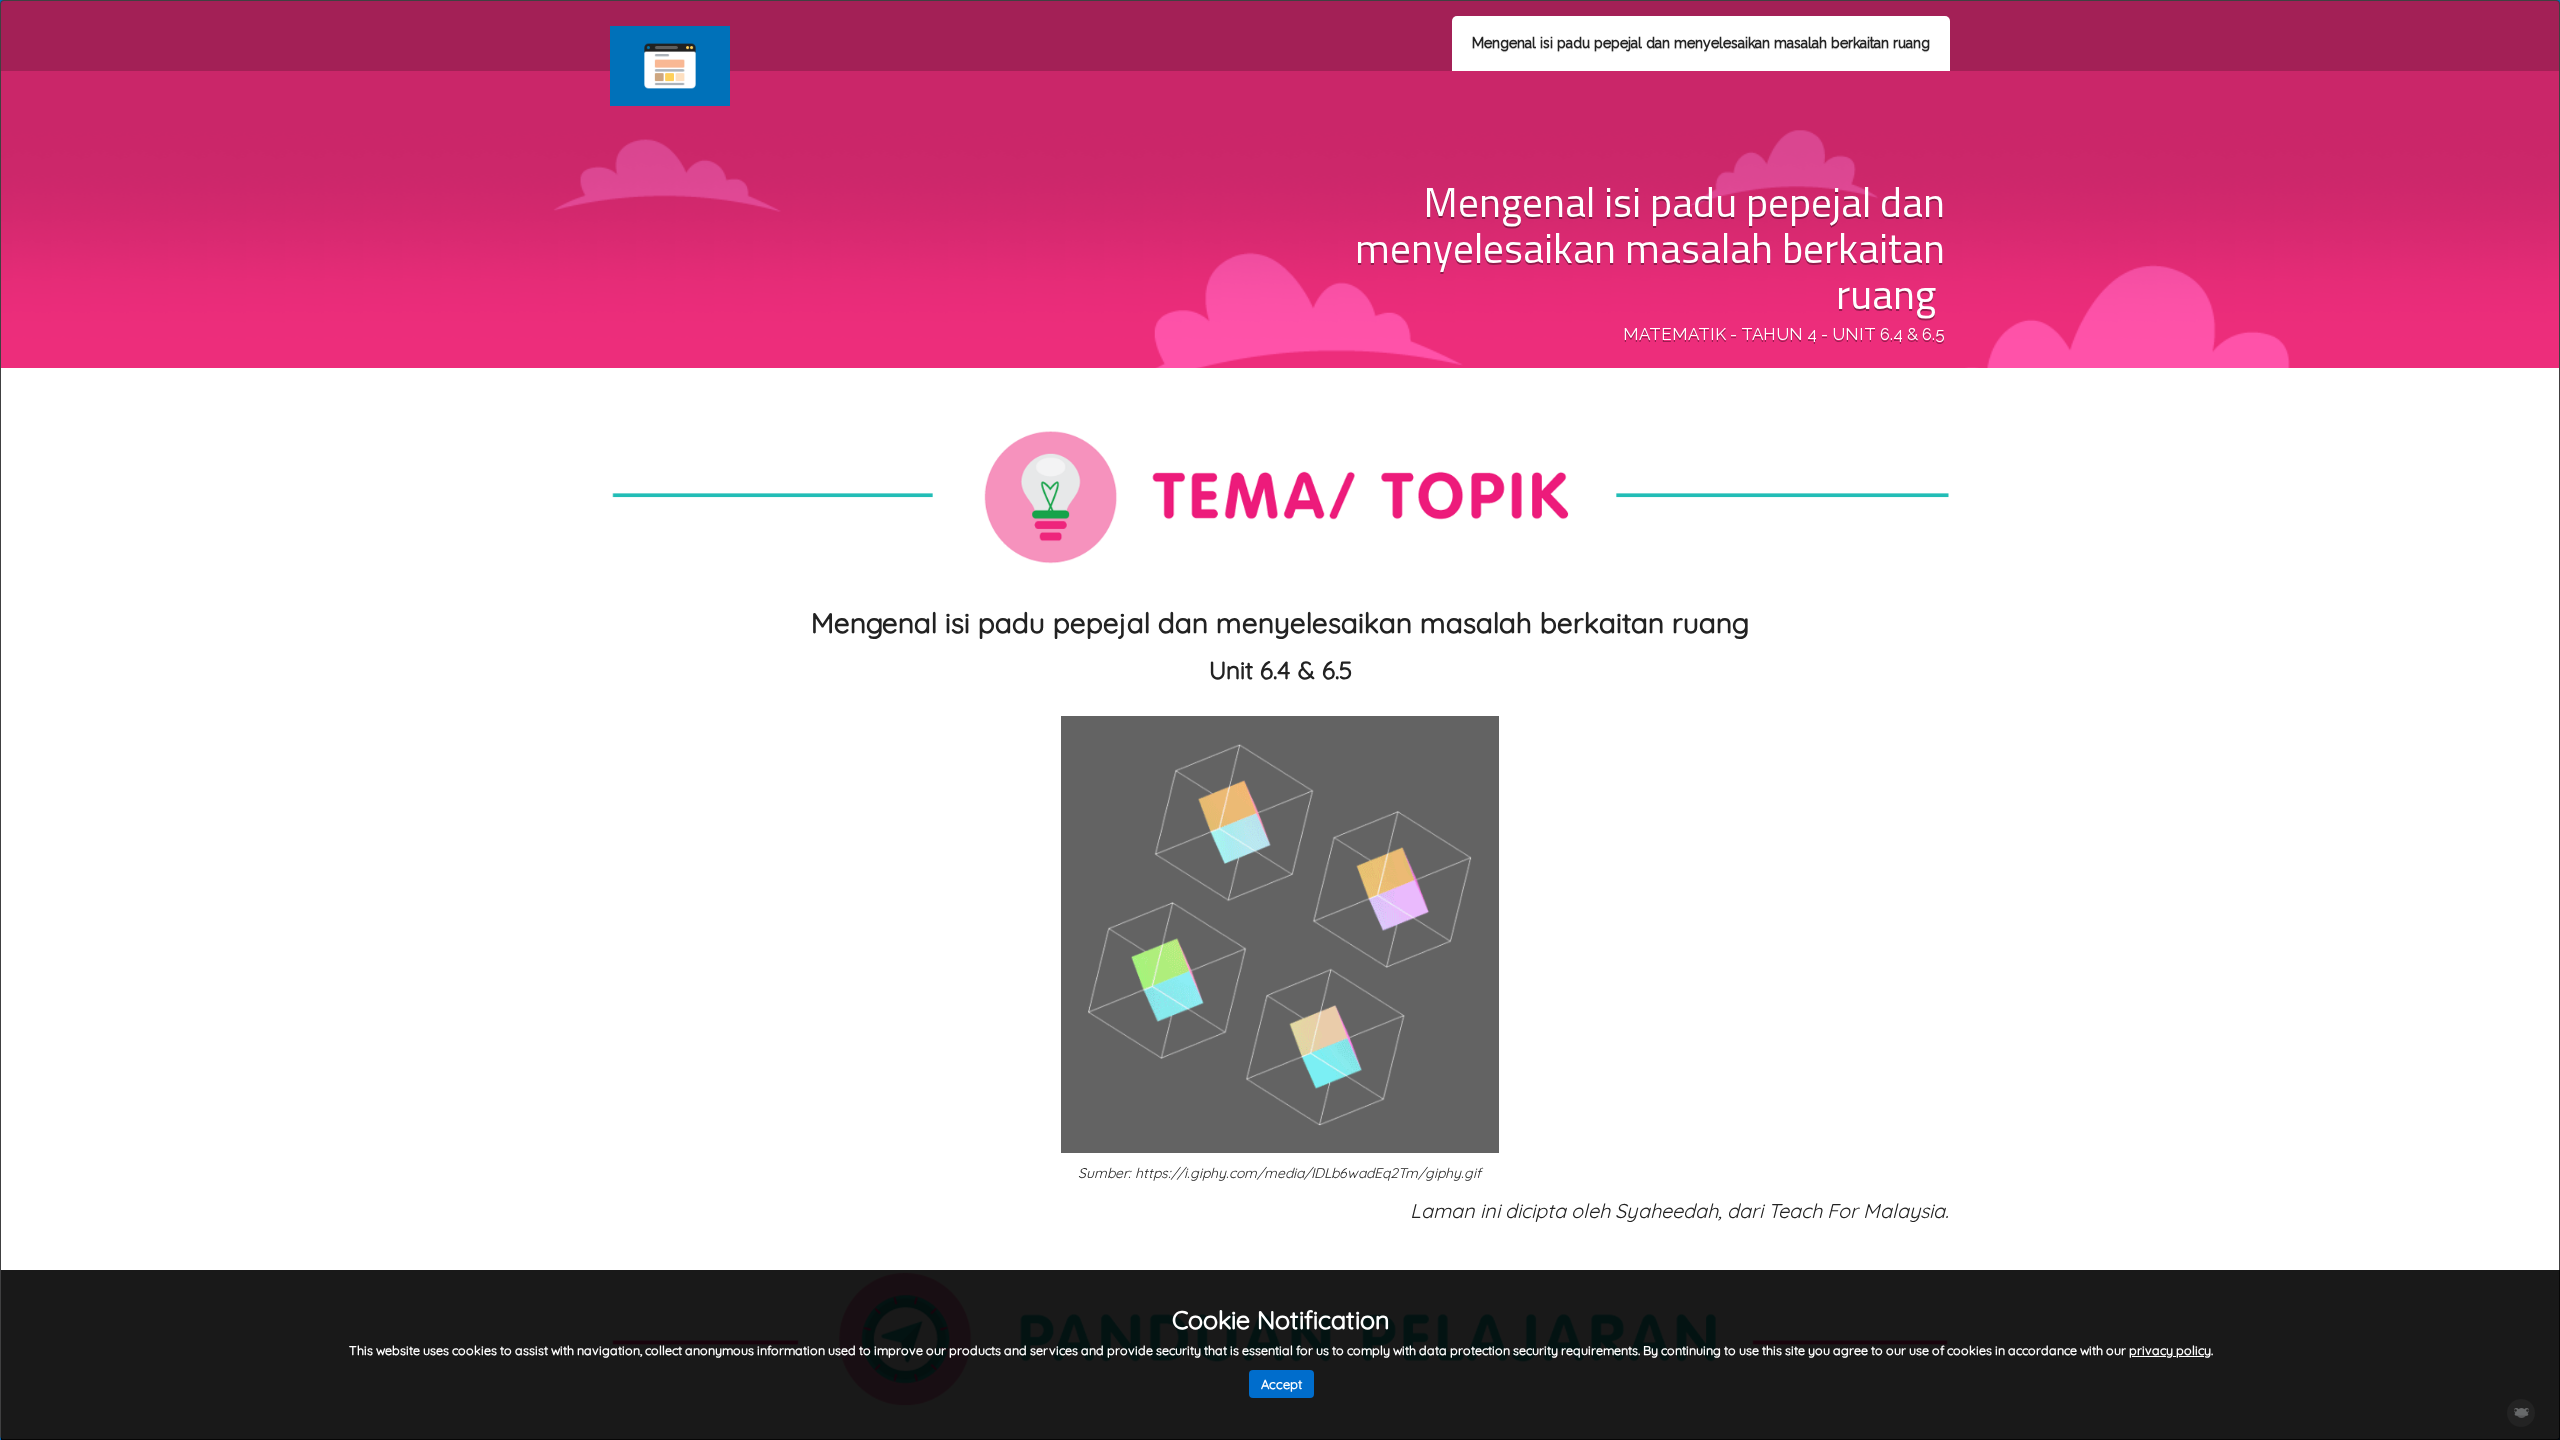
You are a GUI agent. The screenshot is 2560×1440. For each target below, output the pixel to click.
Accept (1281, 1384)
